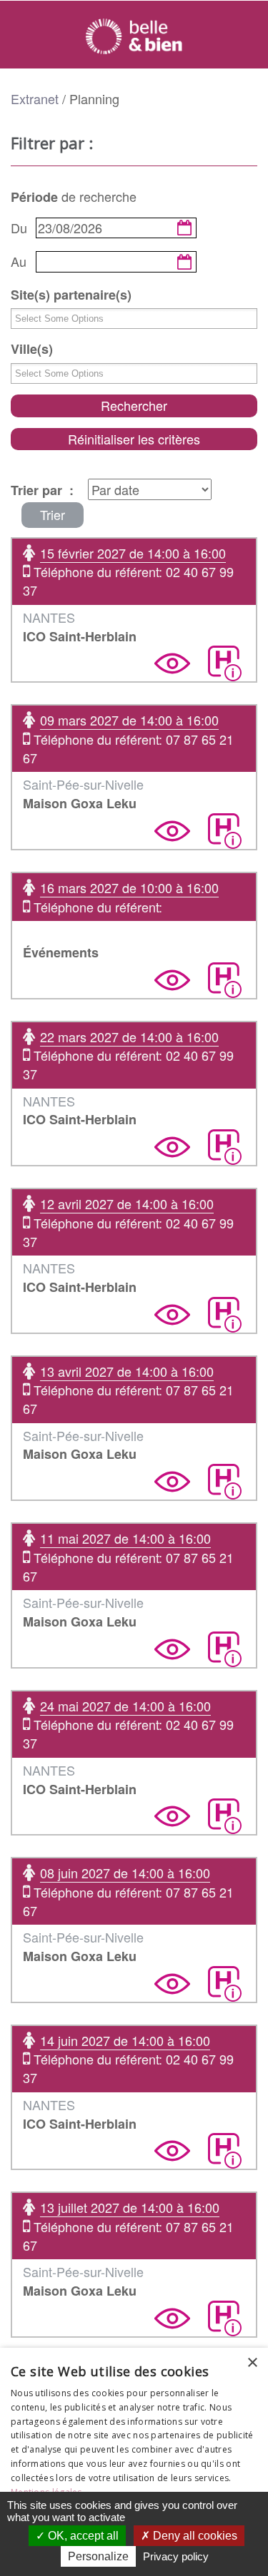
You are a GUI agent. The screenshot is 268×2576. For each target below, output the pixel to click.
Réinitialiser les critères (134, 439)
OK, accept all (82, 2536)
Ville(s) (32, 349)
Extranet (35, 98)
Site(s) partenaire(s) (71, 295)
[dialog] (134, 2462)
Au (19, 261)
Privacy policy (176, 2556)
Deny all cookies (194, 2536)
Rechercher (134, 405)
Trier (53, 514)
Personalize (98, 2556)
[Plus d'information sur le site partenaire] (225, 663)
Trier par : (42, 490)
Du (19, 228)
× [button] (252, 2363)
